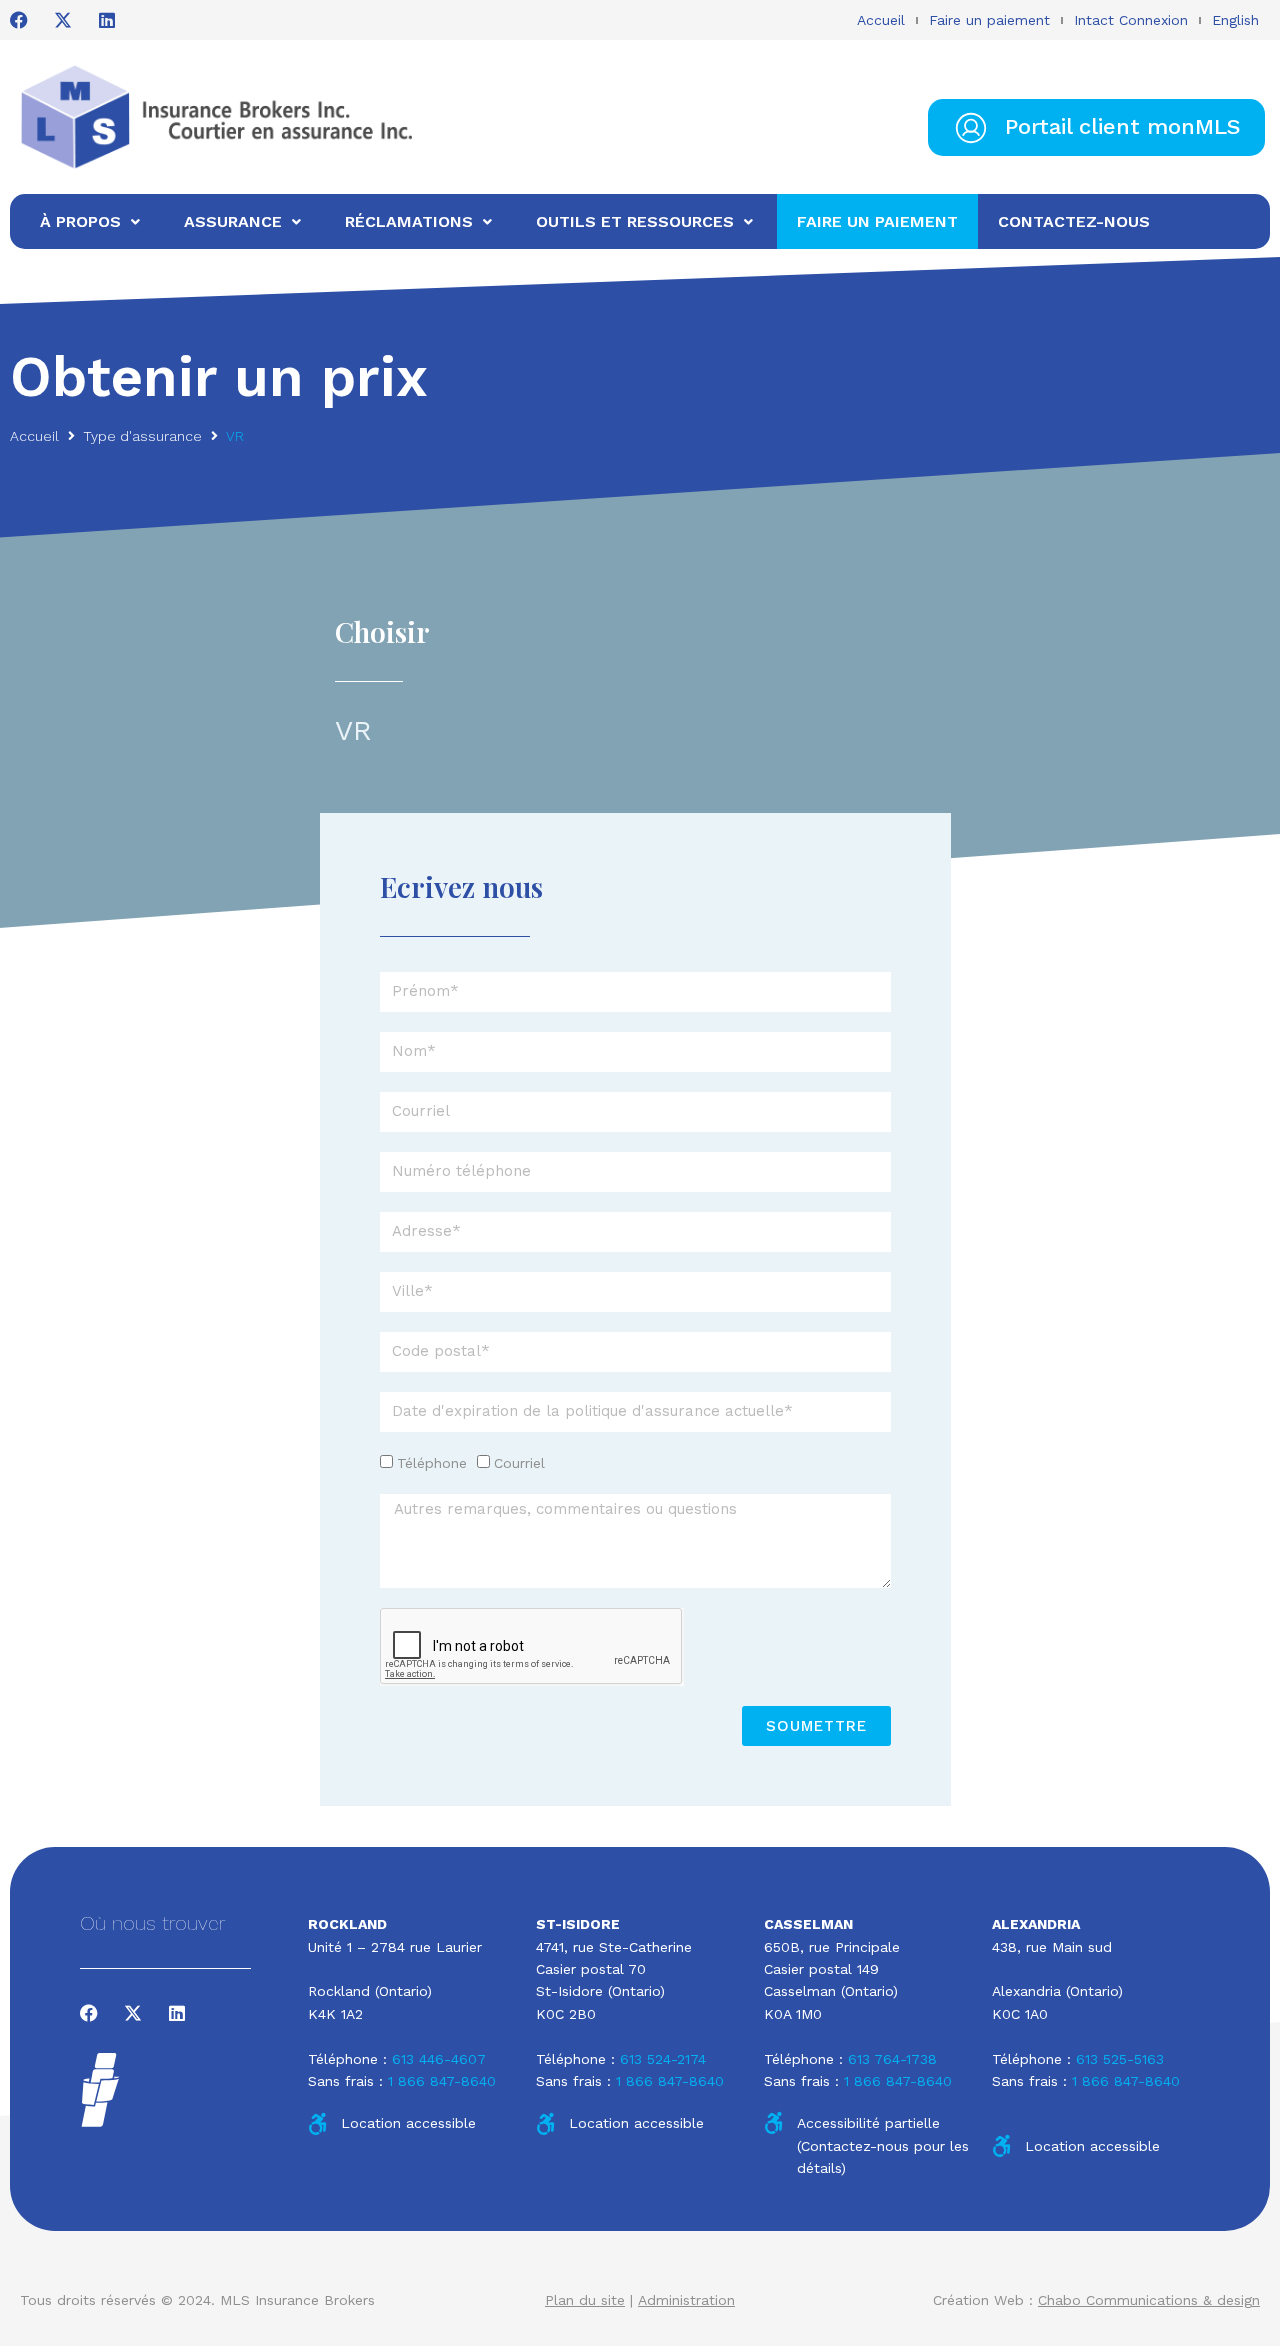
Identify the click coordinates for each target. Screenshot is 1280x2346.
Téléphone (432, 1463)
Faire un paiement (989, 20)
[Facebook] (19, 20)
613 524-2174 (663, 2059)
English (1235, 20)
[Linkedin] (107, 20)
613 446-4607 (439, 2059)
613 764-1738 (892, 2059)
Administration (686, 2300)
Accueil (881, 20)
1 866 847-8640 (442, 2081)
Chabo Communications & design (1149, 2300)
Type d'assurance (142, 436)
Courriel (519, 1463)
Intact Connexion (1131, 20)
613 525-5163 (1120, 2059)
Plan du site (585, 2300)
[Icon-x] (63, 20)
